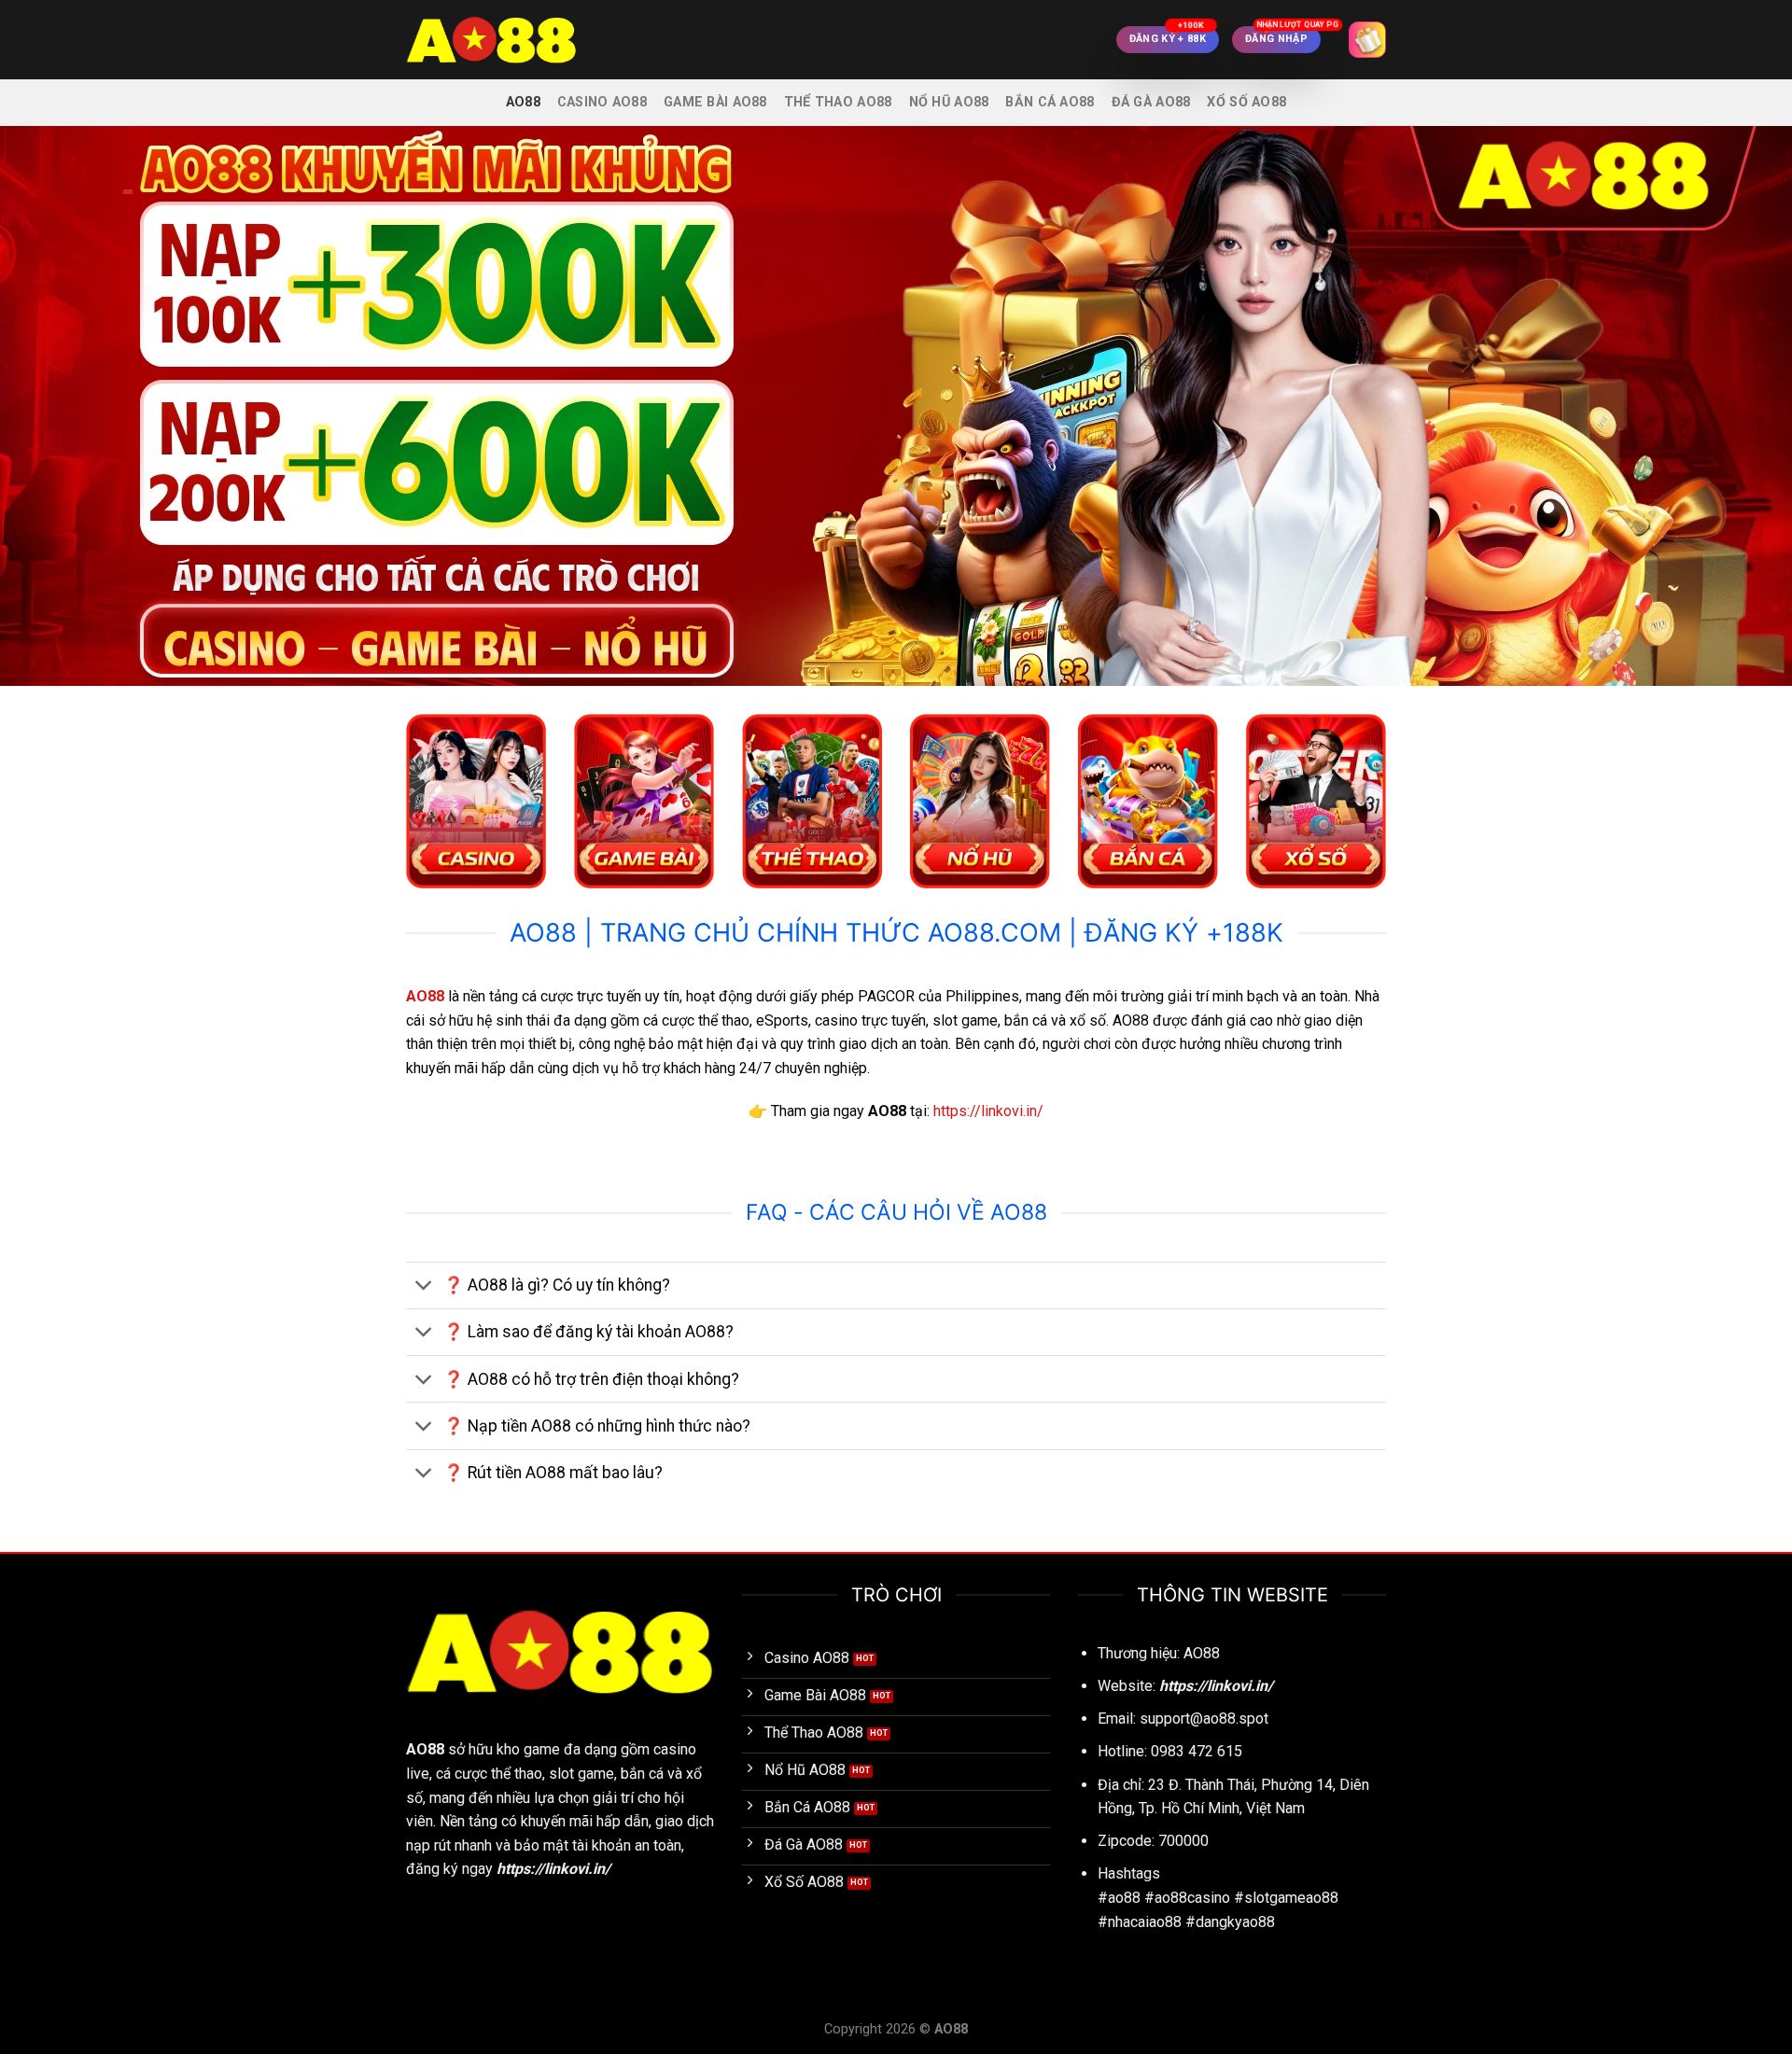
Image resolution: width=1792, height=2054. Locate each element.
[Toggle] (424, 1287)
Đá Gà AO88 (1151, 102)
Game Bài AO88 (715, 102)
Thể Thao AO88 (838, 102)
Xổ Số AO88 (1246, 102)
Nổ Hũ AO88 (949, 102)
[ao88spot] (499, 40)
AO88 (523, 102)
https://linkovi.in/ (988, 1111)
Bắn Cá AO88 (1050, 102)
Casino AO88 (602, 102)
